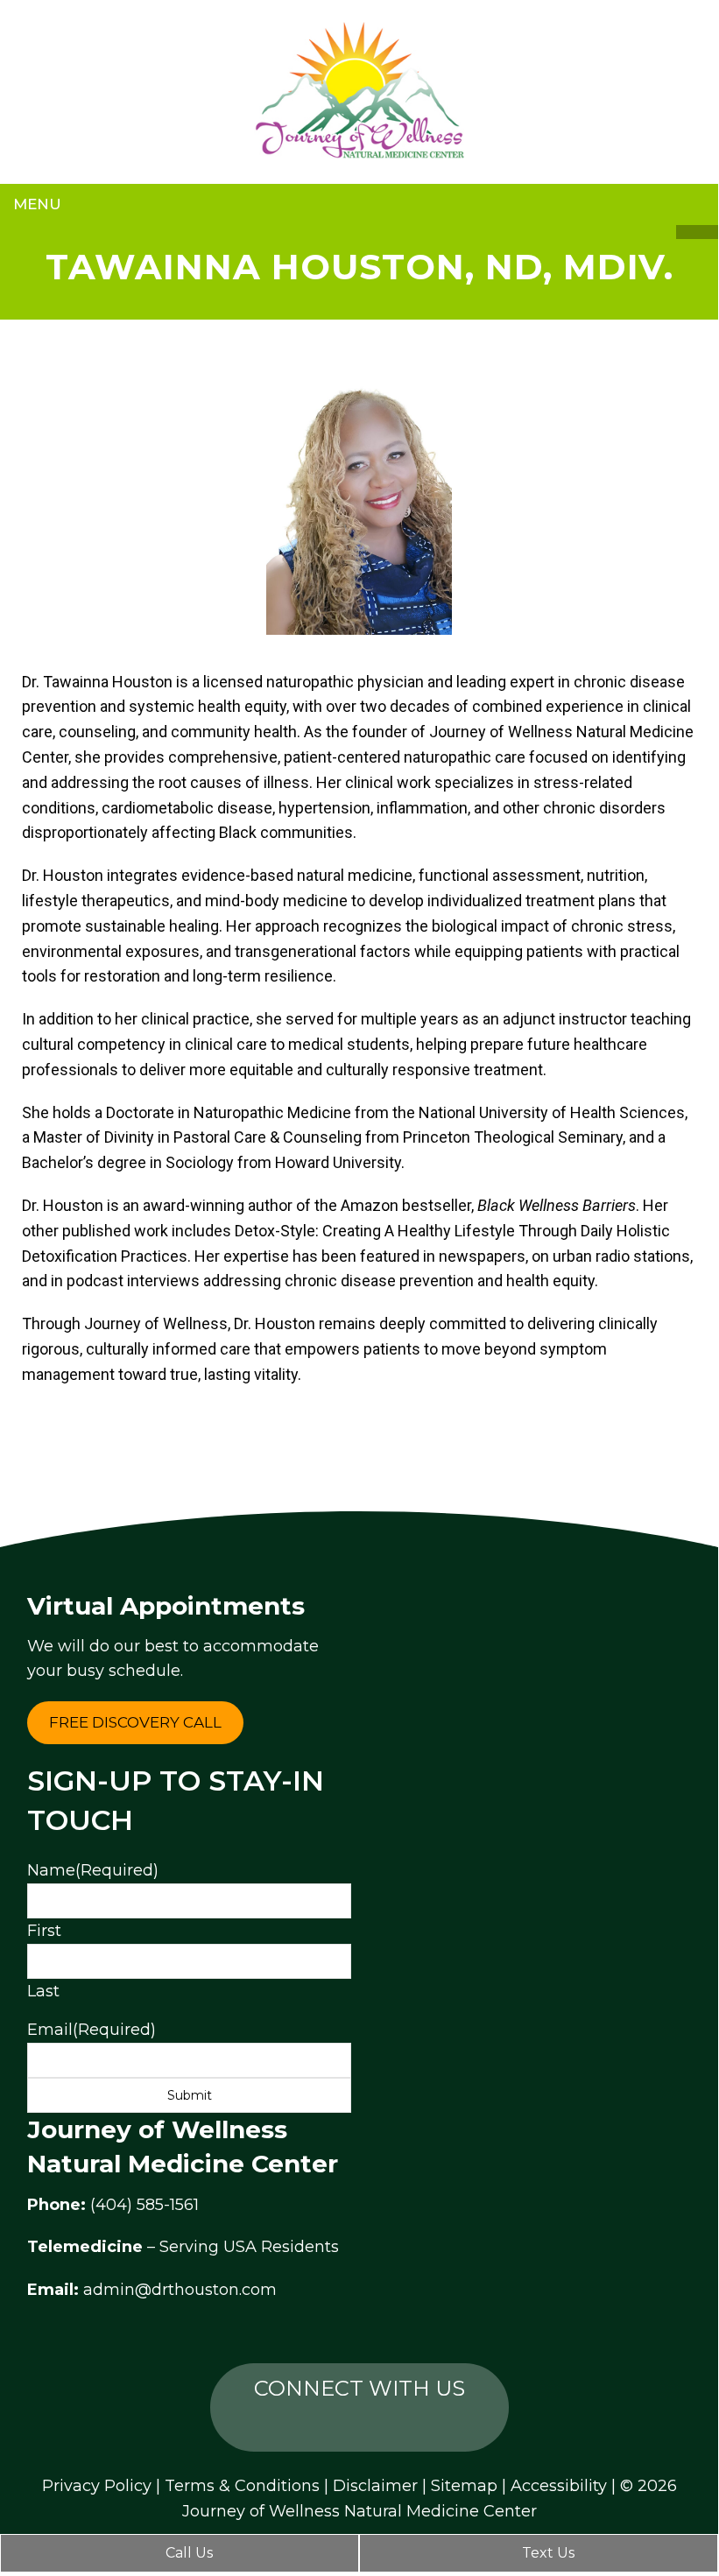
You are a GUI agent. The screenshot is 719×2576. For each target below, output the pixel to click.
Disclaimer (375, 2486)
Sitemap (464, 2486)
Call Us (187, 2553)
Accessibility (559, 2486)
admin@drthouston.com (180, 2290)
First (44, 1931)
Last (43, 1991)
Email (92, 2030)
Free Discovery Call (135, 1722)
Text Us (546, 2553)
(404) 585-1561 (145, 2205)
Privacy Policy (97, 2486)
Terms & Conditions (242, 2486)
